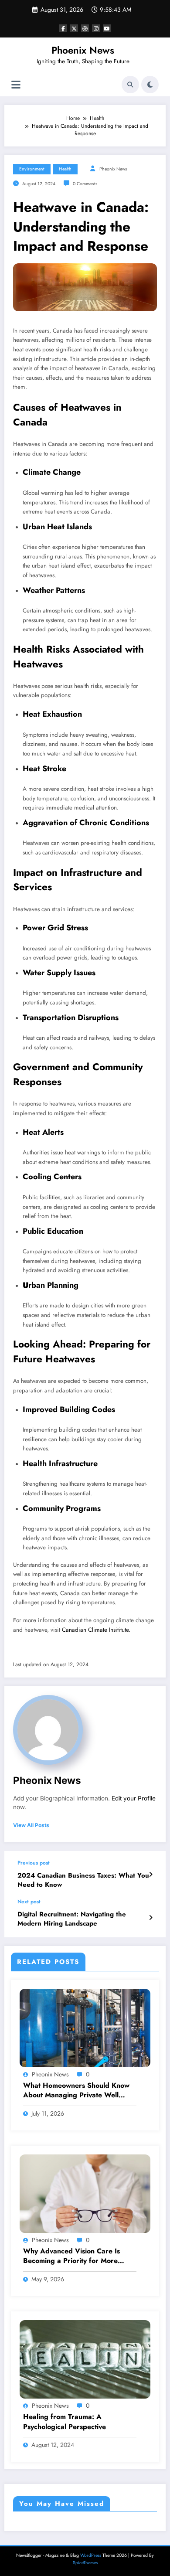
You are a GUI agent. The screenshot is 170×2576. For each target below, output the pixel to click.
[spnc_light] (150, 85)
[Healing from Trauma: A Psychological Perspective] (85, 2359)
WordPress (91, 2555)
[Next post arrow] (151, 1918)
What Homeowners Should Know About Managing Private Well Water (76, 2091)
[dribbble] (85, 28)
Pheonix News (113, 169)
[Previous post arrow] (151, 1875)
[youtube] (107, 28)
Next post (29, 1902)
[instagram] (96, 28)
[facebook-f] (63, 28)
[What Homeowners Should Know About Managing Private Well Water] (85, 2027)
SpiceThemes (85, 2563)
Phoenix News (83, 50)
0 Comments (85, 184)
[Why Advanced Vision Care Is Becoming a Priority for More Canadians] (85, 2193)
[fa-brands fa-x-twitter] (74, 28)
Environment (32, 169)
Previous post (34, 1863)
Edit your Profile (134, 1798)
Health (65, 169)
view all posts (31, 1825)
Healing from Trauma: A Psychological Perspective (65, 2422)
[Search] (130, 85)
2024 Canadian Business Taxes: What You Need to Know (83, 1880)
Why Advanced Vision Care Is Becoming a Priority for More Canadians (71, 2256)
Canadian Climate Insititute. (96, 1630)
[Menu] (16, 85)
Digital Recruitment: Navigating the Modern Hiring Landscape (72, 1919)
